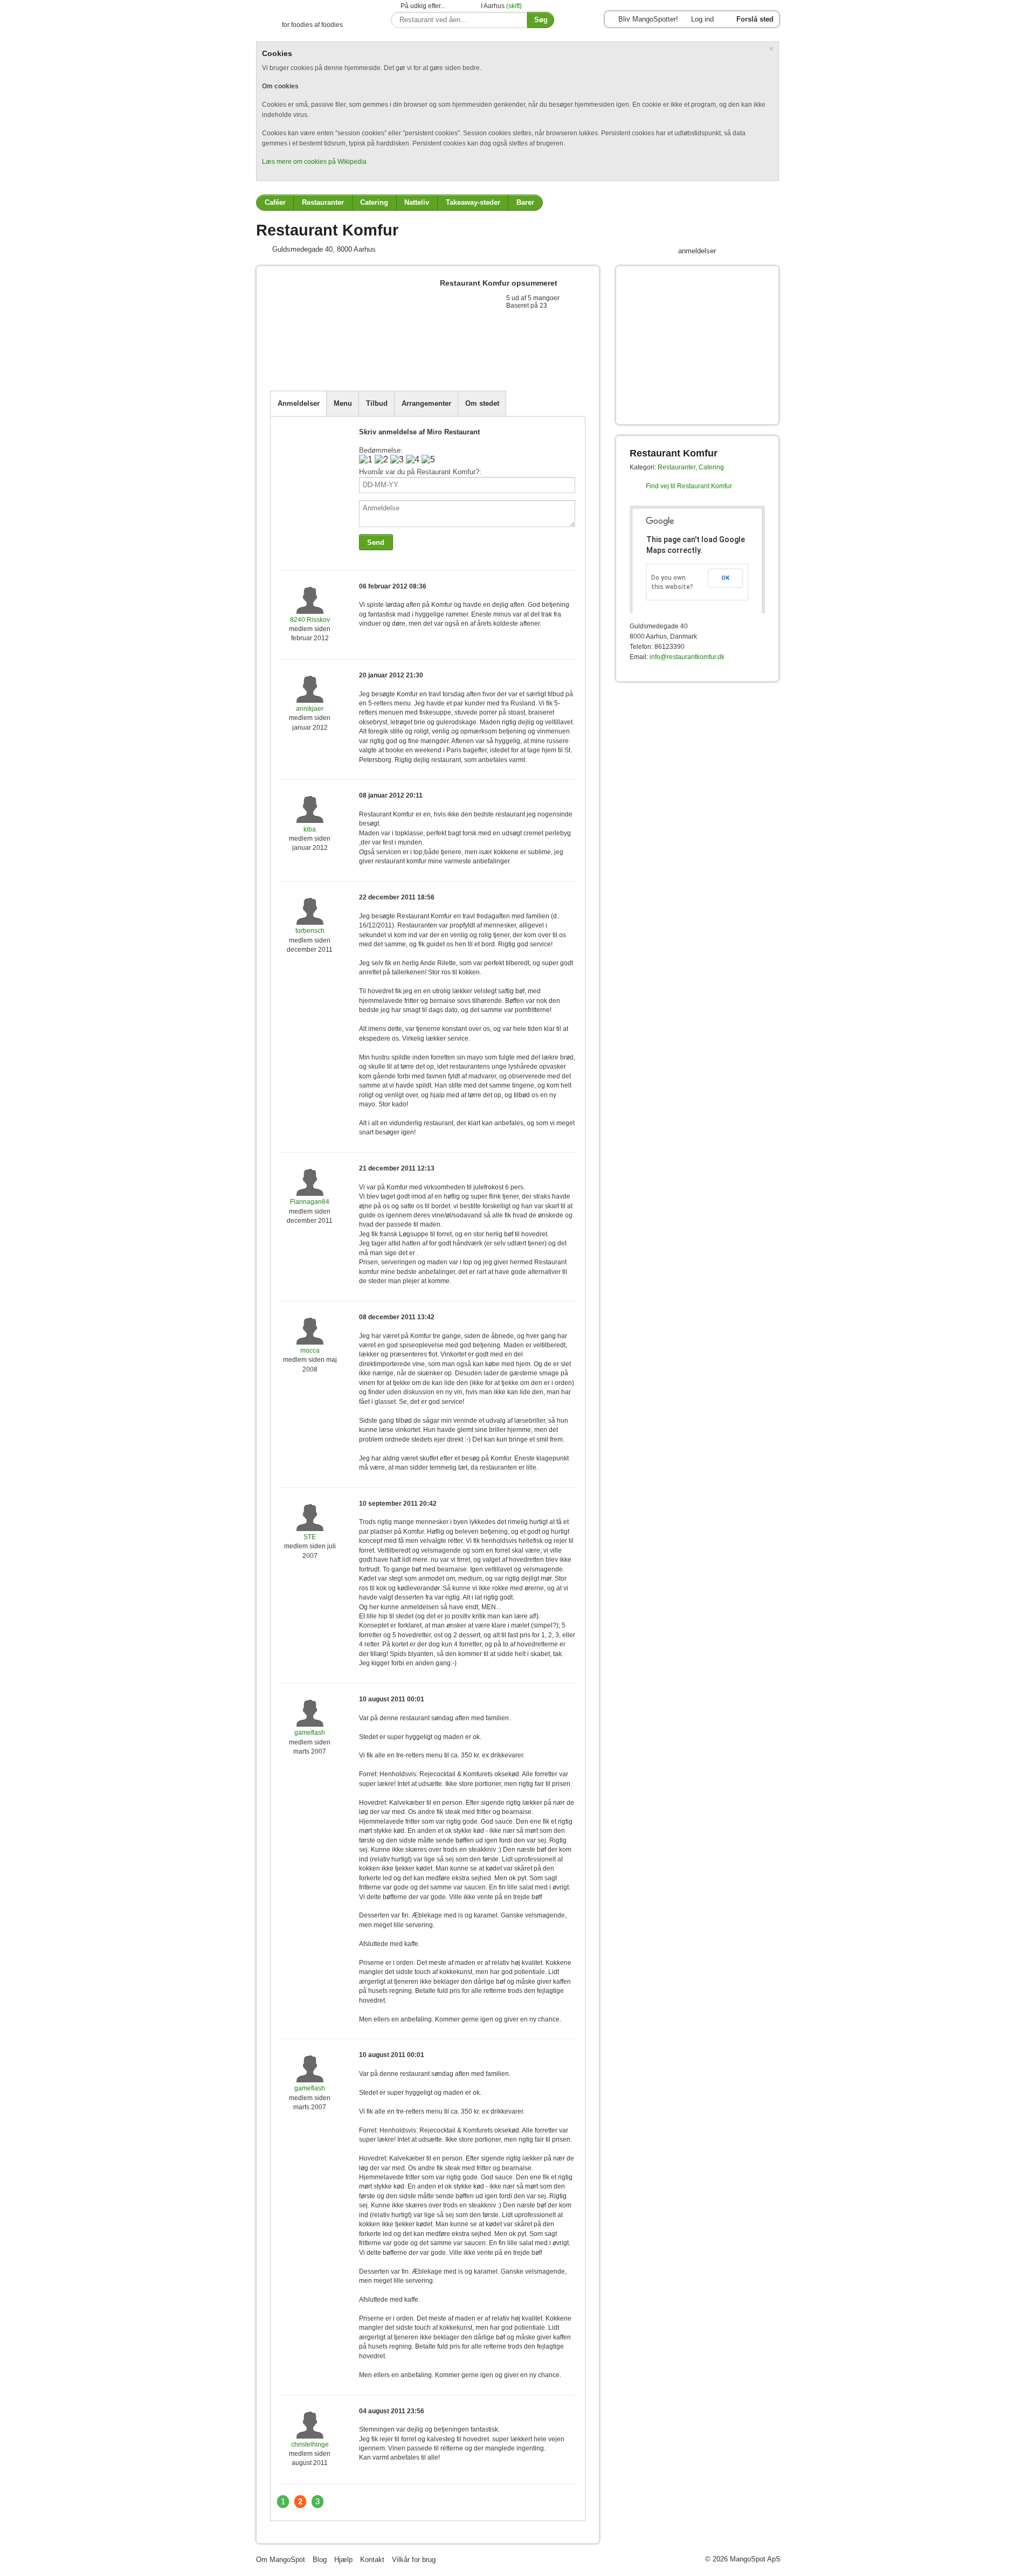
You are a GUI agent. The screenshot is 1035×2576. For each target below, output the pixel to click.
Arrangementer (426, 403)
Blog (320, 2560)
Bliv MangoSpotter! (648, 19)
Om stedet (482, 403)
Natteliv (417, 202)
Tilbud (377, 403)
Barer (525, 202)
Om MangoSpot (281, 2560)
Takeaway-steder (473, 202)
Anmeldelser (299, 403)
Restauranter (323, 202)
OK (725, 578)
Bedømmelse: (381, 450)
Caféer (275, 202)
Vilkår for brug (414, 2560)
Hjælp (343, 2560)
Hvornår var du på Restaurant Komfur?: (420, 472)
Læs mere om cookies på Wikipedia (314, 162)
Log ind (702, 19)
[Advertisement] (396, 364)
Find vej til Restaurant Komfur (689, 486)
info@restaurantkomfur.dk (687, 657)
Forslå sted (755, 19)
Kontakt (372, 2560)
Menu (343, 403)
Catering (374, 202)
